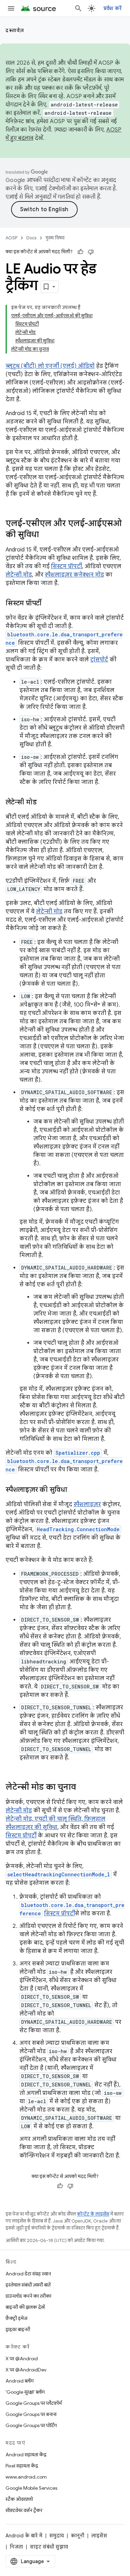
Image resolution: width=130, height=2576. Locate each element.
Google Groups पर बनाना (31, 2414)
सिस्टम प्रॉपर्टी (66, 566)
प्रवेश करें (113, 8)
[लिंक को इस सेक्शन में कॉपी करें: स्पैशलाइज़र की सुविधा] (74, 1490)
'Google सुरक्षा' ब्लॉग (25, 2392)
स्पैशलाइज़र (87, 1504)
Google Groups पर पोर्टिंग (31, 2425)
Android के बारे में (24, 2536)
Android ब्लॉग (20, 2381)
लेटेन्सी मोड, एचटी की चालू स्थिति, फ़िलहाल (55, 1819)
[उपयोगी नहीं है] (91, 252)
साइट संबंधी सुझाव (49, 2547)
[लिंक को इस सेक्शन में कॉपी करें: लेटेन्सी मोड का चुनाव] (83, 1788)
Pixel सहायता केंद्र (22, 2466)
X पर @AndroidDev (26, 2370)
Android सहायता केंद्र (26, 2455)
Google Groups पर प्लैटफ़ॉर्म (34, 2403)
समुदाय (57, 2536)
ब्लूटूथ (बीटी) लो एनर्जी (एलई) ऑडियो (50, 366)
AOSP (11, 238)
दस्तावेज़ (15, 30)
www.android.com (26, 2477)
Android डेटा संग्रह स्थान (28, 2274)
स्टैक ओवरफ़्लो (19, 2499)
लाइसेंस (99, 2536)
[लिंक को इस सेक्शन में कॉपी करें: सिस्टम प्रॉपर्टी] (49, 604)
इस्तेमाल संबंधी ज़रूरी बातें (28, 2285)
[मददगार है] (80, 252)
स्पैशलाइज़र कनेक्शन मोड (74, 575)
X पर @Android (22, 2359)
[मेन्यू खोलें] (11, 8)
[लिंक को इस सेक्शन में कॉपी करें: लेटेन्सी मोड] (43, 803)
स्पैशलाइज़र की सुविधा (31, 1827)
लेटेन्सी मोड (19, 575)
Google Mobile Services (31, 2488)
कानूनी (77, 2536)
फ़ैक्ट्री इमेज (16, 2318)
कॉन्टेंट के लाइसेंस (93, 2214)
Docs (31, 238)
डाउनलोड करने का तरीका (28, 2296)
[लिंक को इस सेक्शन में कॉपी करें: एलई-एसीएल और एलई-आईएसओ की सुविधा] (46, 535)
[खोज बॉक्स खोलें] (78, 8)
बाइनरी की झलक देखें (25, 2307)
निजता (16, 2547)
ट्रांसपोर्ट (99, 660)
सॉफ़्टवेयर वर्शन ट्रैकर (24, 2510)
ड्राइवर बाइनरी (18, 2329)
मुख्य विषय (55, 238)
